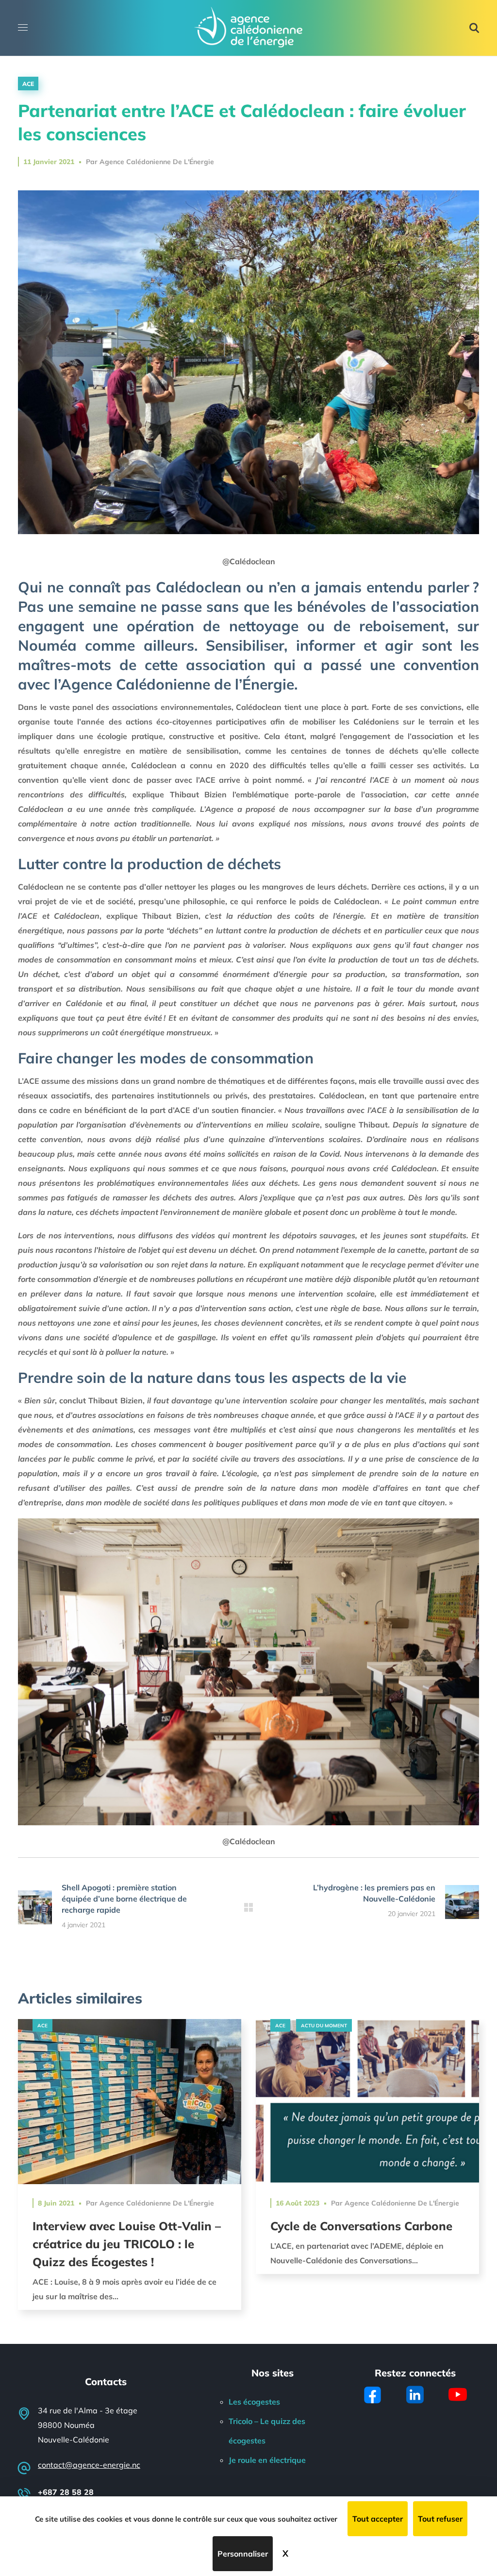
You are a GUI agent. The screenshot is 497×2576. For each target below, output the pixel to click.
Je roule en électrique (267, 2460)
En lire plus (130, 2101)
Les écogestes (254, 2402)
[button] (474, 28)
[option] (130, 2172)
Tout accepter (378, 2519)
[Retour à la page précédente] (248, 1907)
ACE (28, 84)
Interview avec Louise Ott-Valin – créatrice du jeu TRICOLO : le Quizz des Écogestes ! (127, 2244)
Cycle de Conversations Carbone (361, 2226)
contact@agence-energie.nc (89, 2465)
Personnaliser (243, 2554)
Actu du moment (324, 2026)
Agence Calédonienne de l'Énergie (157, 162)
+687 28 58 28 (66, 2492)
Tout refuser (440, 2519)
